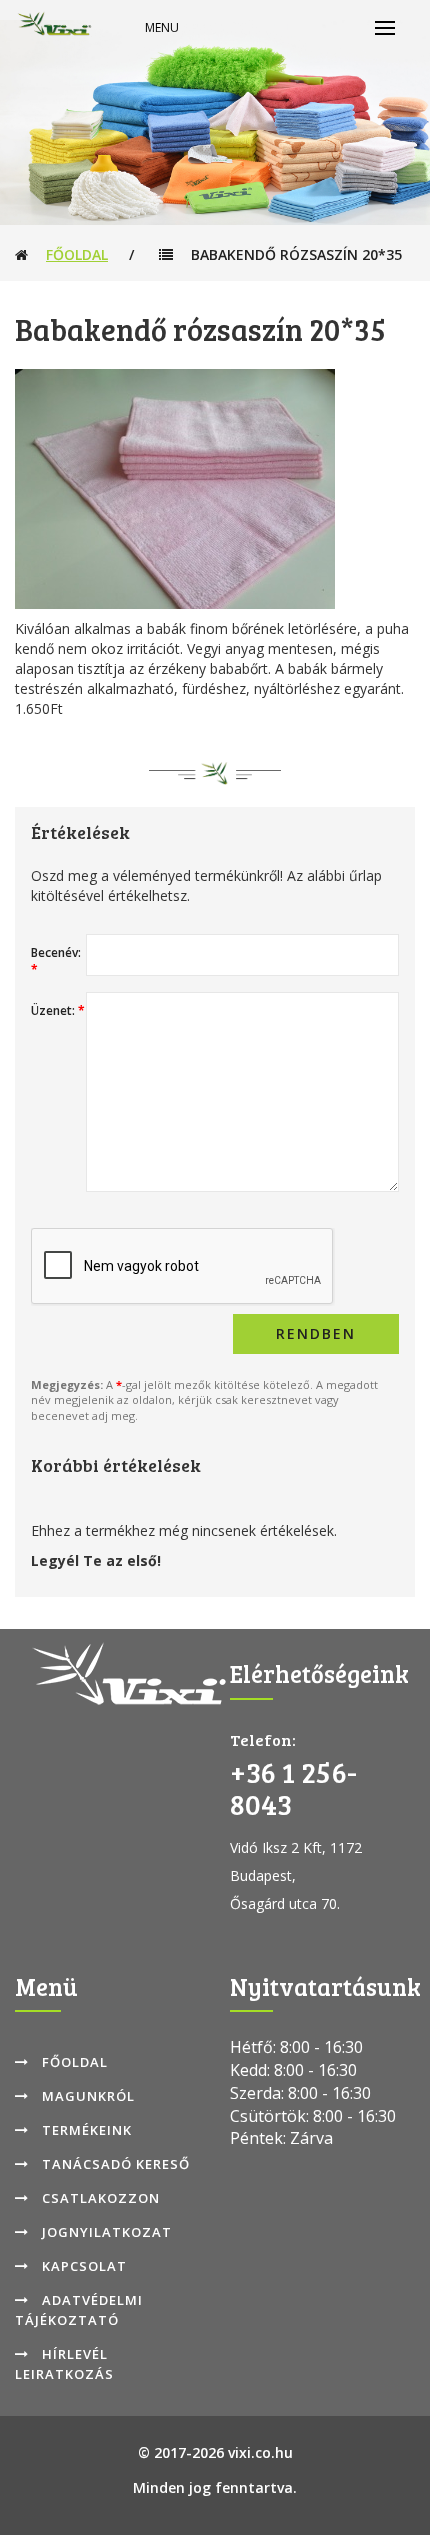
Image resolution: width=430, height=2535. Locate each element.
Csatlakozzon (101, 2198)
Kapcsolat (84, 2266)
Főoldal (77, 254)
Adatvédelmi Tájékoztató (79, 2310)
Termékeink (87, 2130)
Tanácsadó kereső (116, 2164)
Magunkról (88, 2096)
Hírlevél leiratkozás (64, 2364)
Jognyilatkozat (107, 2232)
